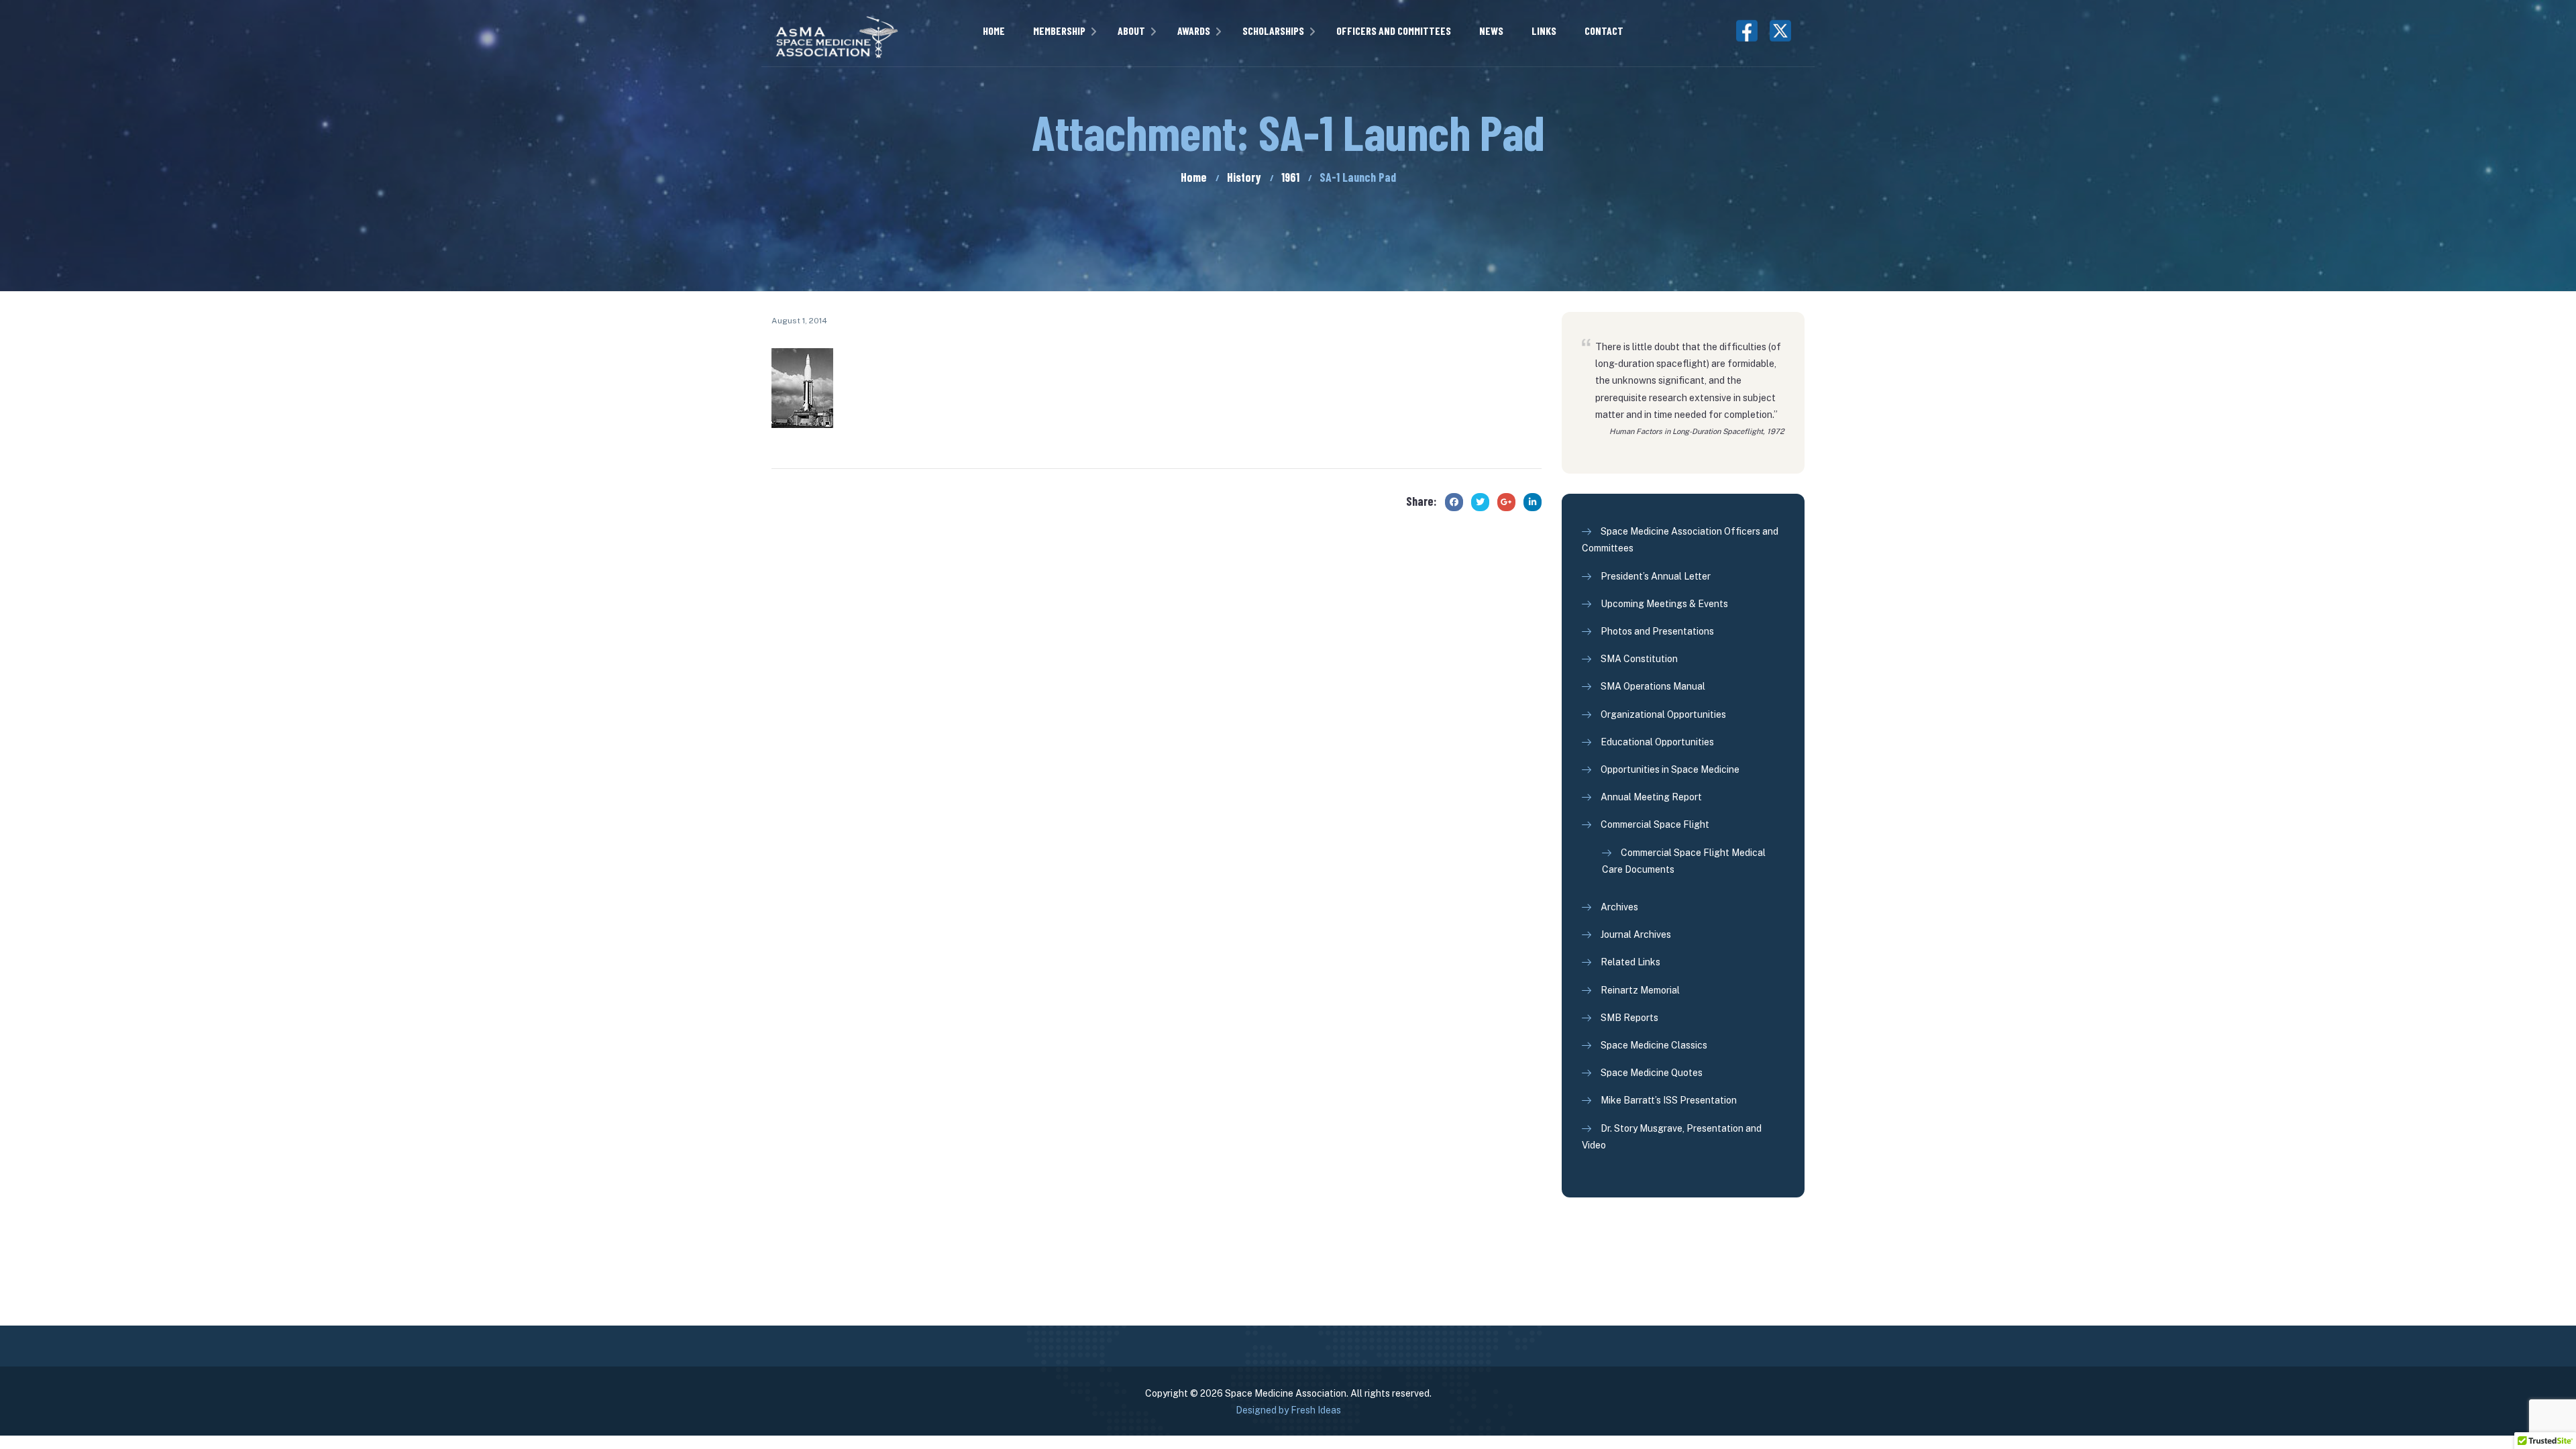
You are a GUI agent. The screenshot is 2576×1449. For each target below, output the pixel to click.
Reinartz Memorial (1640, 990)
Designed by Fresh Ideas (1288, 1410)
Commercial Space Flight (1655, 824)
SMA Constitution (1639, 659)
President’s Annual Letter (1656, 576)
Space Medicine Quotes (1652, 1073)
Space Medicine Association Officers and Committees (1680, 540)
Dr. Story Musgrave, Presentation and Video (1672, 1137)
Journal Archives (1636, 934)
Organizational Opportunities (1663, 714)
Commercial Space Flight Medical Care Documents (1684, 861)
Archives (1619, 907)
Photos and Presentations (1657, 631)
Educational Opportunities (1657, 742)
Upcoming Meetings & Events (1664, 604)
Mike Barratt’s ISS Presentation (1669, 1100)
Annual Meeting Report (1651, 797)
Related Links (1630, 962)
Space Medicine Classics (1654, 1045)
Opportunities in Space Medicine (1670, 769)
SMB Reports (1629, 1018)
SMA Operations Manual (1653, 686)
